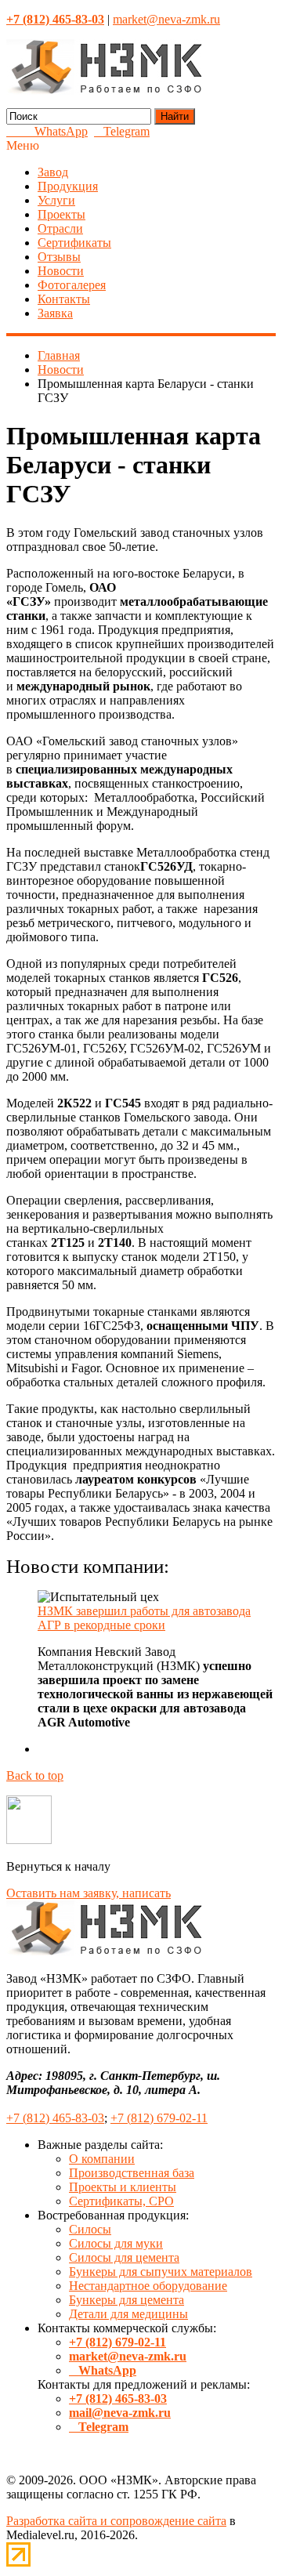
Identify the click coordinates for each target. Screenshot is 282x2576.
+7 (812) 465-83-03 (55, 2118)
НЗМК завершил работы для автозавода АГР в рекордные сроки (144, 1618)
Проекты (61, 214)
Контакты (64, 299)
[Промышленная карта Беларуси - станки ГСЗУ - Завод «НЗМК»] (104, 91)
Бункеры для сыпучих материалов (161, 2272)
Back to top (35, 1775)
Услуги (56, 200)
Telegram (122, 131)
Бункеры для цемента (127, 2300)
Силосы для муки (116, 2243)
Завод (53, 172)
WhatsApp (56, 131)
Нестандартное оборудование (148, 2286)
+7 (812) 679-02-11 (159, 2118)
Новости (61, 271)
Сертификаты (74, 243)
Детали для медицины (128, 2314)
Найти (175, 116)
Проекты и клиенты (123, 2187)
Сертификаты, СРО (121, 2201)
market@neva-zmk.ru (166, 19)
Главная (59, 355)
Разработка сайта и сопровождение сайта (116, 2521)
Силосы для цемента (124, 2257)
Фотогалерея (72, 285)
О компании (102, 2159)
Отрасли (60, 228)
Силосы (90, 2229)
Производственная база (132, 2173)
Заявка (55, 313)
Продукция (68, 186)
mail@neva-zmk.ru (120, 2413)
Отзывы (59, 257)
